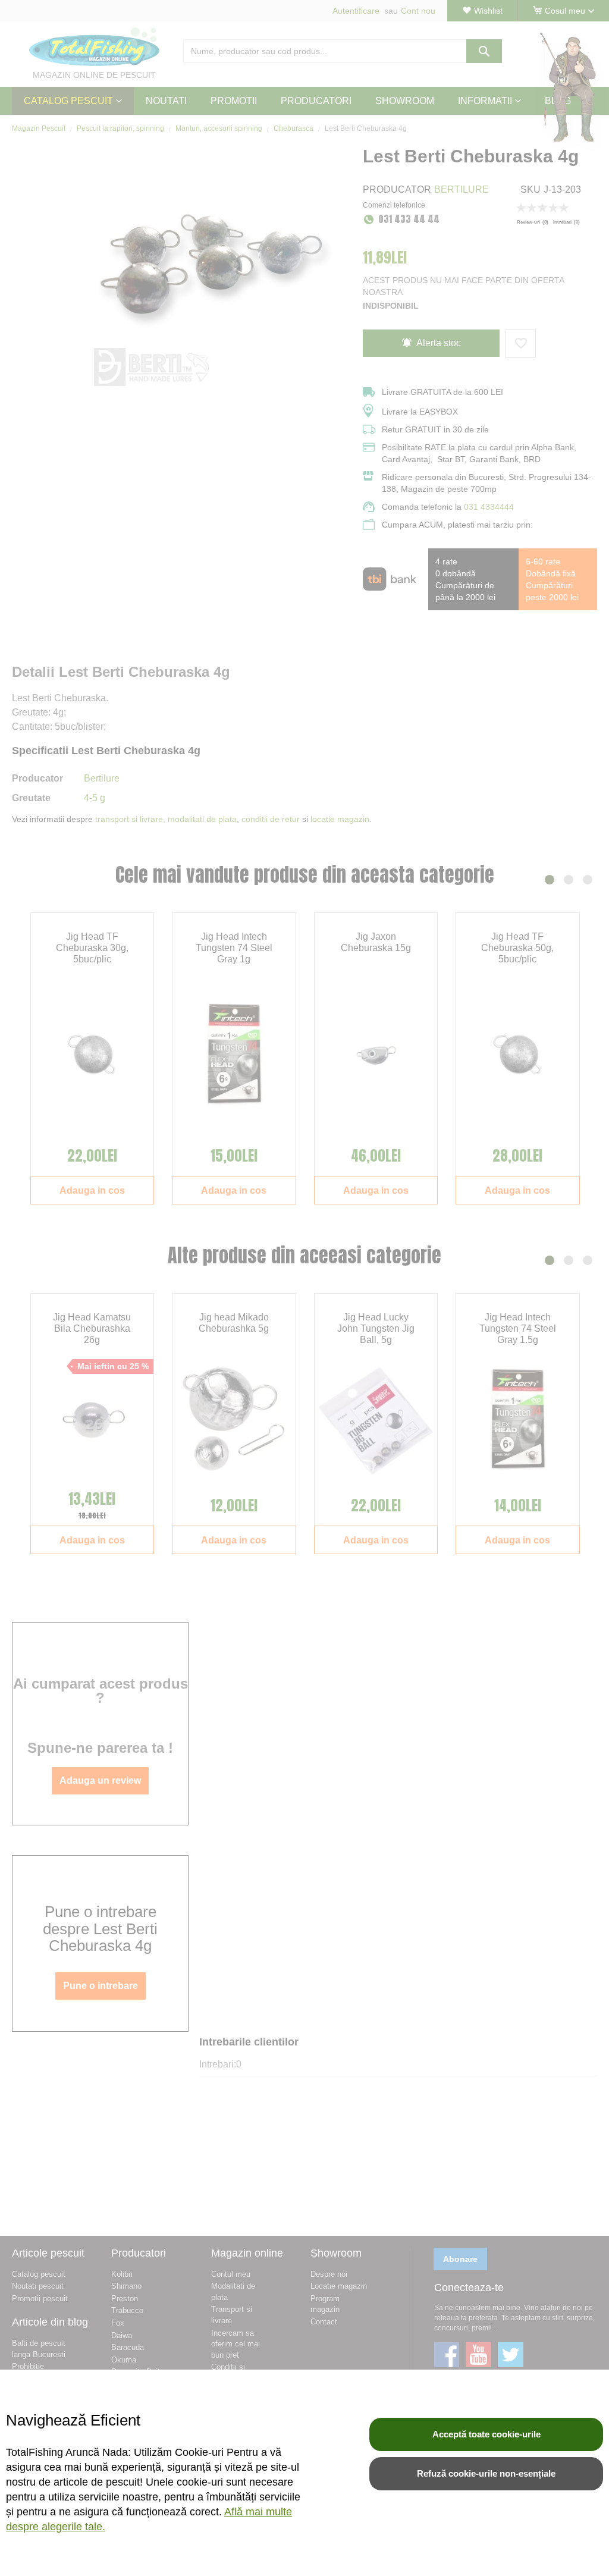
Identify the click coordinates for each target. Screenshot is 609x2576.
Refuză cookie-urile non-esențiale (486, 2473)
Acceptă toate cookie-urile (486, 2434)
